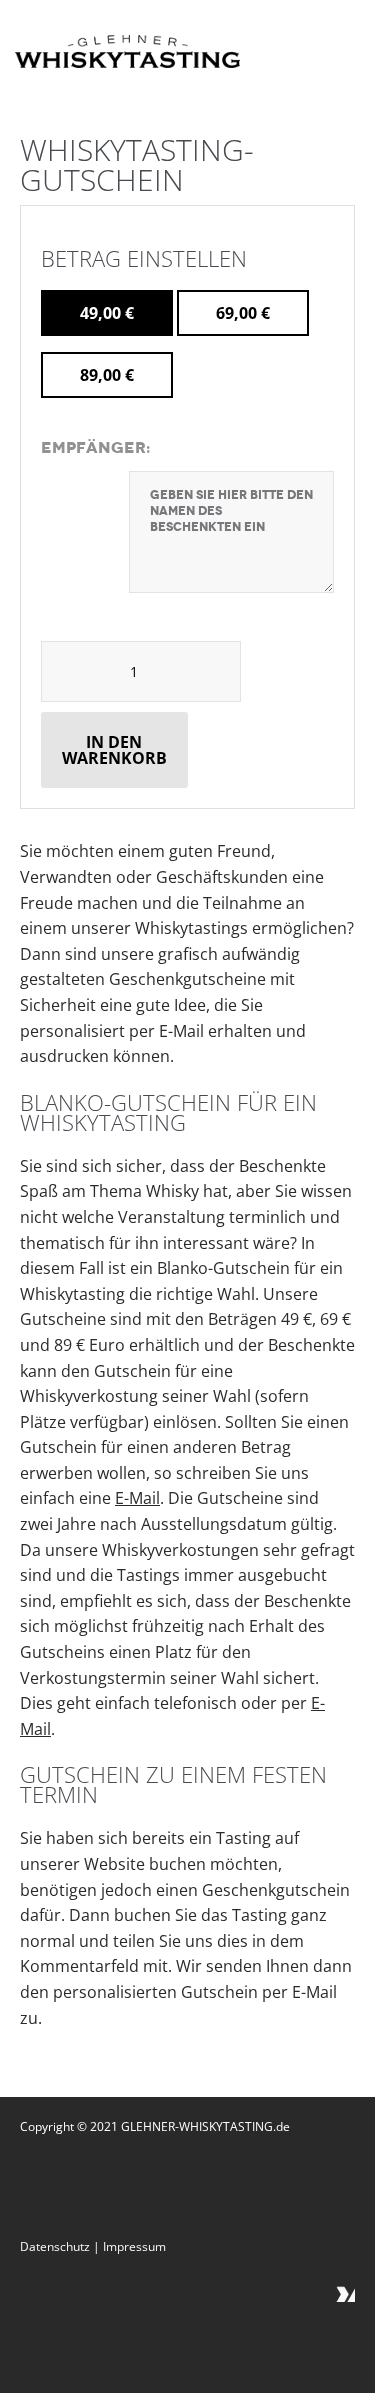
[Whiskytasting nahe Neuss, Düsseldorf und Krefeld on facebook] (343, 2282)
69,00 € (243, 313)
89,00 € (107, 375)
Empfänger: (95, 447)
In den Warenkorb (114, 750)
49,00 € (107, 313)
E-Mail (137, 1498)
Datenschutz (55, 2246)
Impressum (134, 2246)
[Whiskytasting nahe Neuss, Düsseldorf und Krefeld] (127, 54)
